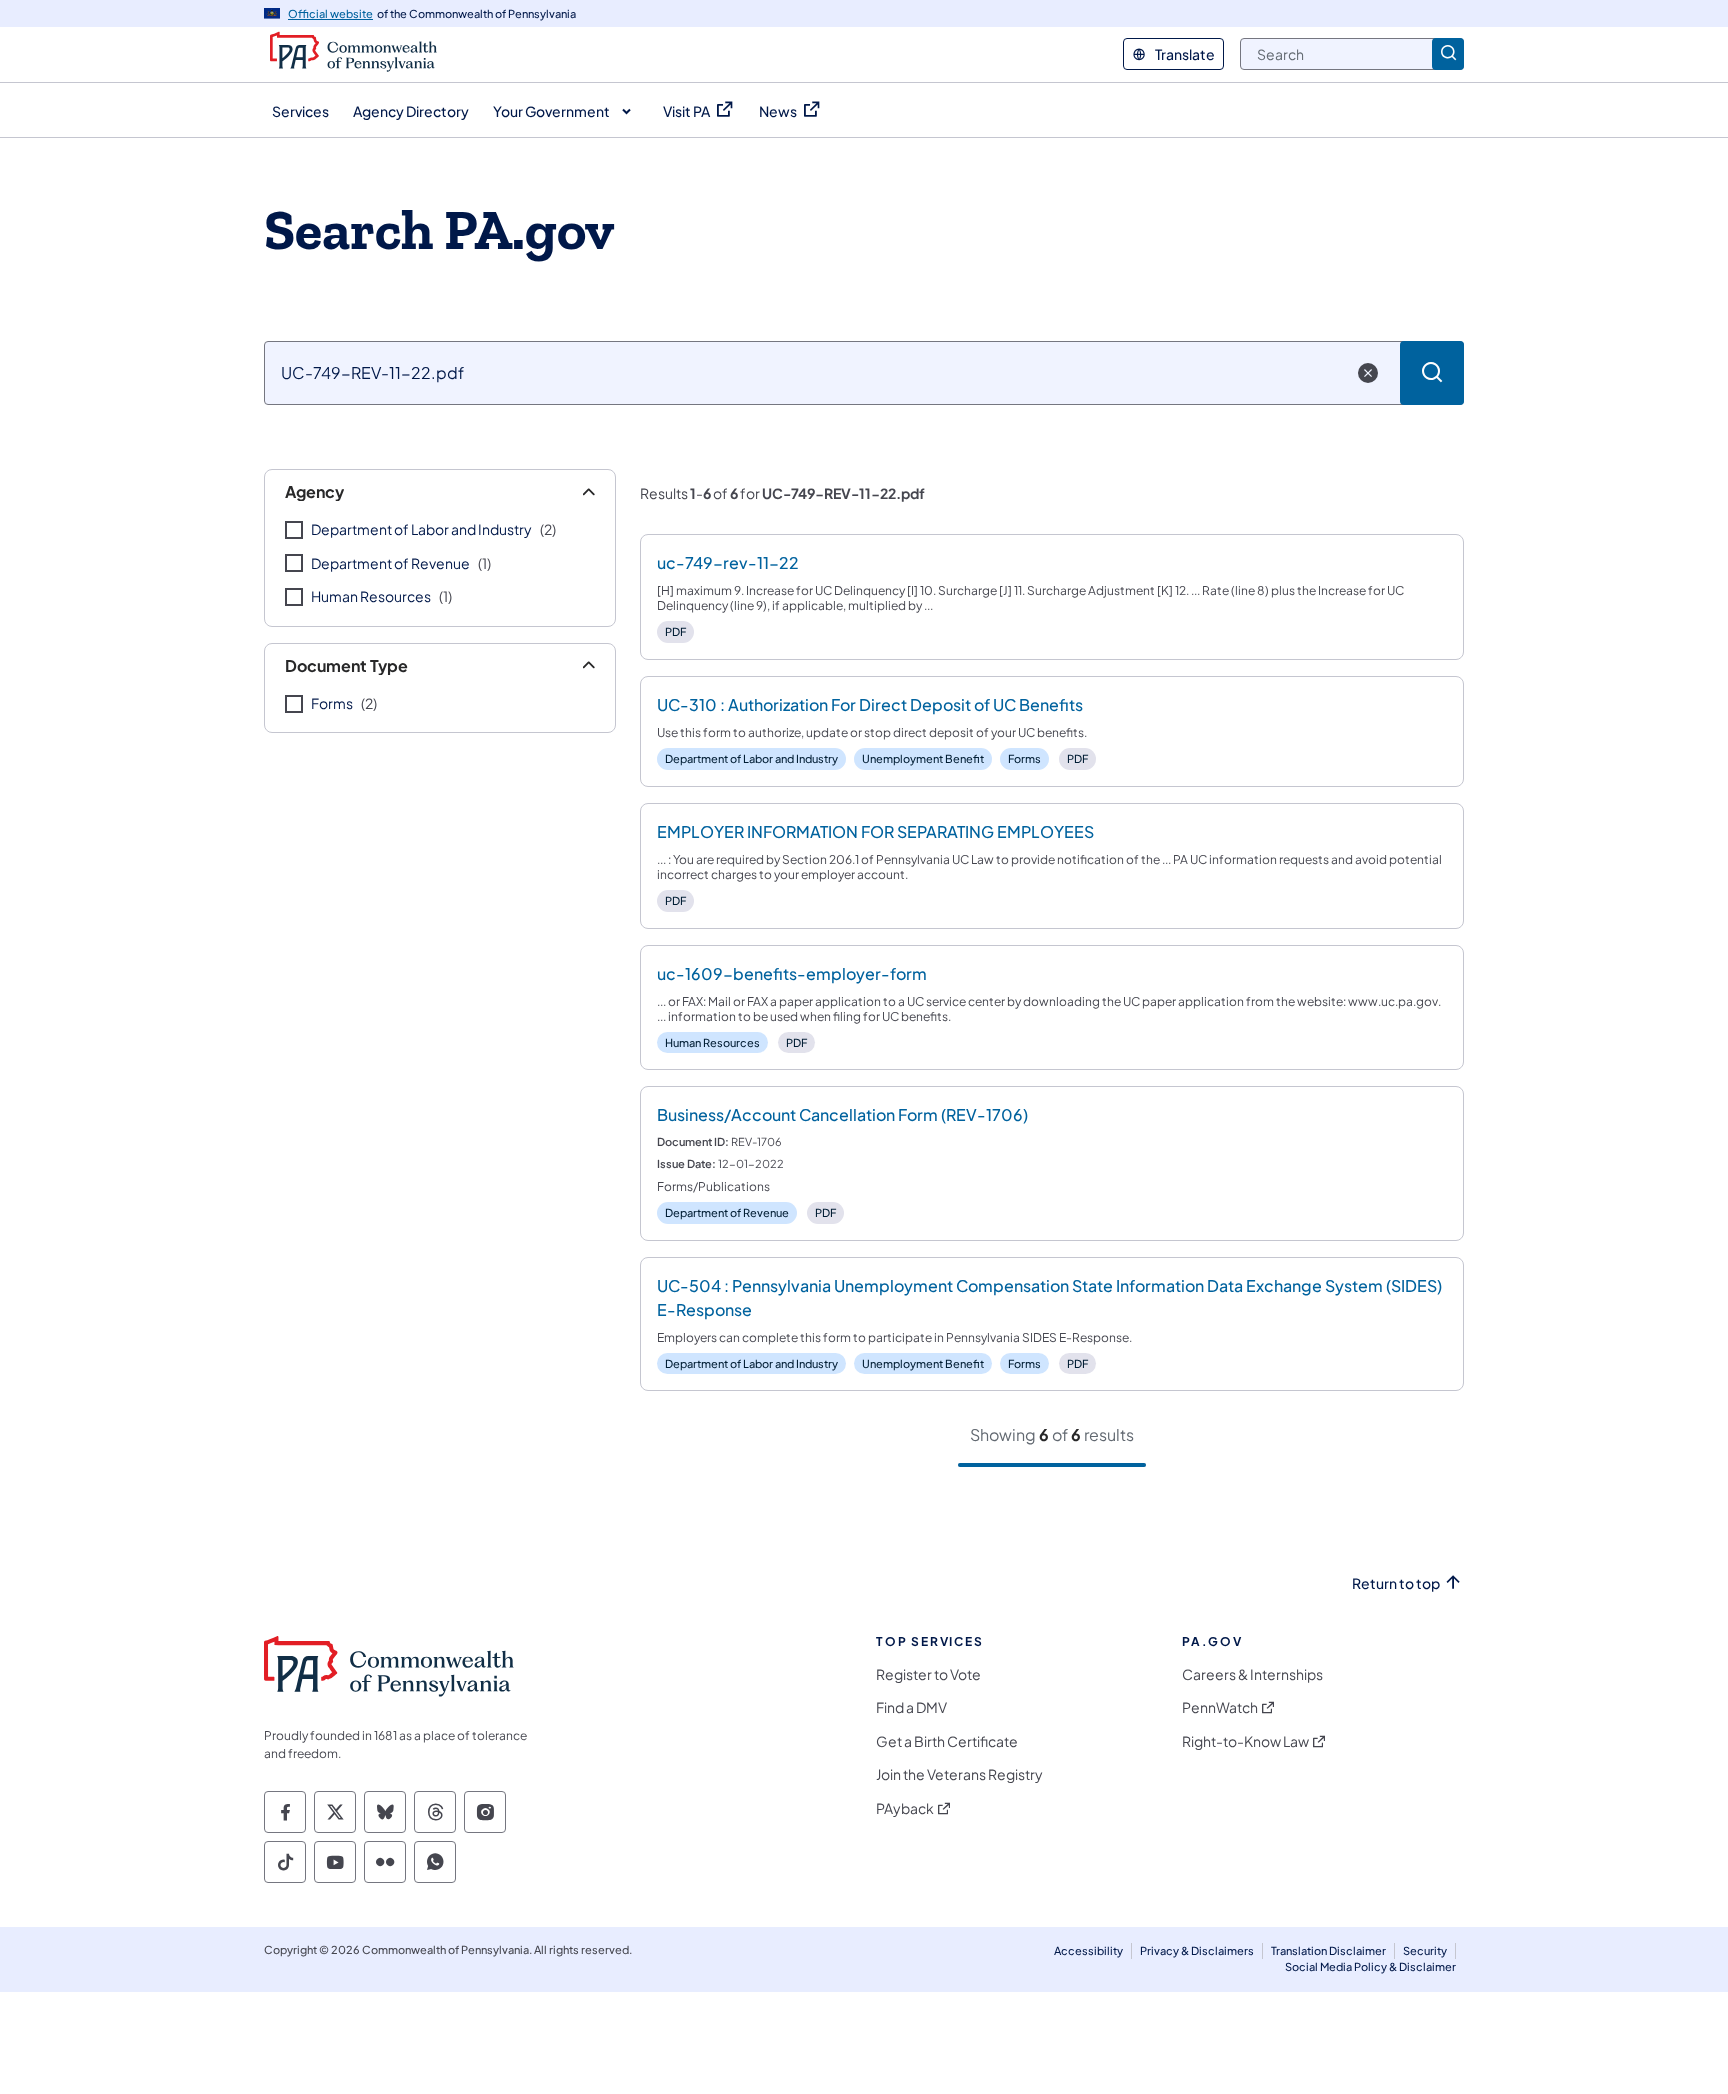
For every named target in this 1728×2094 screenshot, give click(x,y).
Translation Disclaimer (1328, 1950)
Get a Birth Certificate (947, 1741)
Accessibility (1088, 1950)
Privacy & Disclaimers (1197, 1950)
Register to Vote (928, 1674)
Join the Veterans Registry (959, 1774)
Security (1425, 1950)
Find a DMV (911, 1707)
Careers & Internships (1252, 1674)
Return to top (1396, 1583)
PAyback (905, 1808)
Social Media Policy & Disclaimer (1370, 1966)
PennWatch (1220, 1707)
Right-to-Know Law (1245, 1741)
